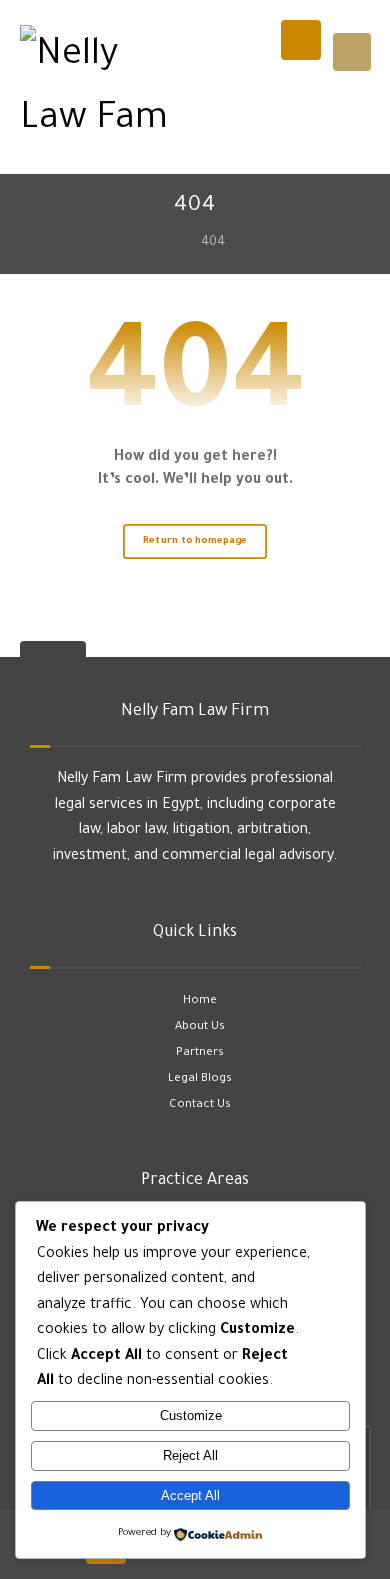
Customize (191, 1415)
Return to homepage (195, 541)
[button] (352, 52)
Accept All (190, 1495)
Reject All (190, 1455)
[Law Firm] (105, 89)
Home (200, 1001)
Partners (200, 1053)
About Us (200, 1027)
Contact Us (200, 1105)
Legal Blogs (200, 1079)
